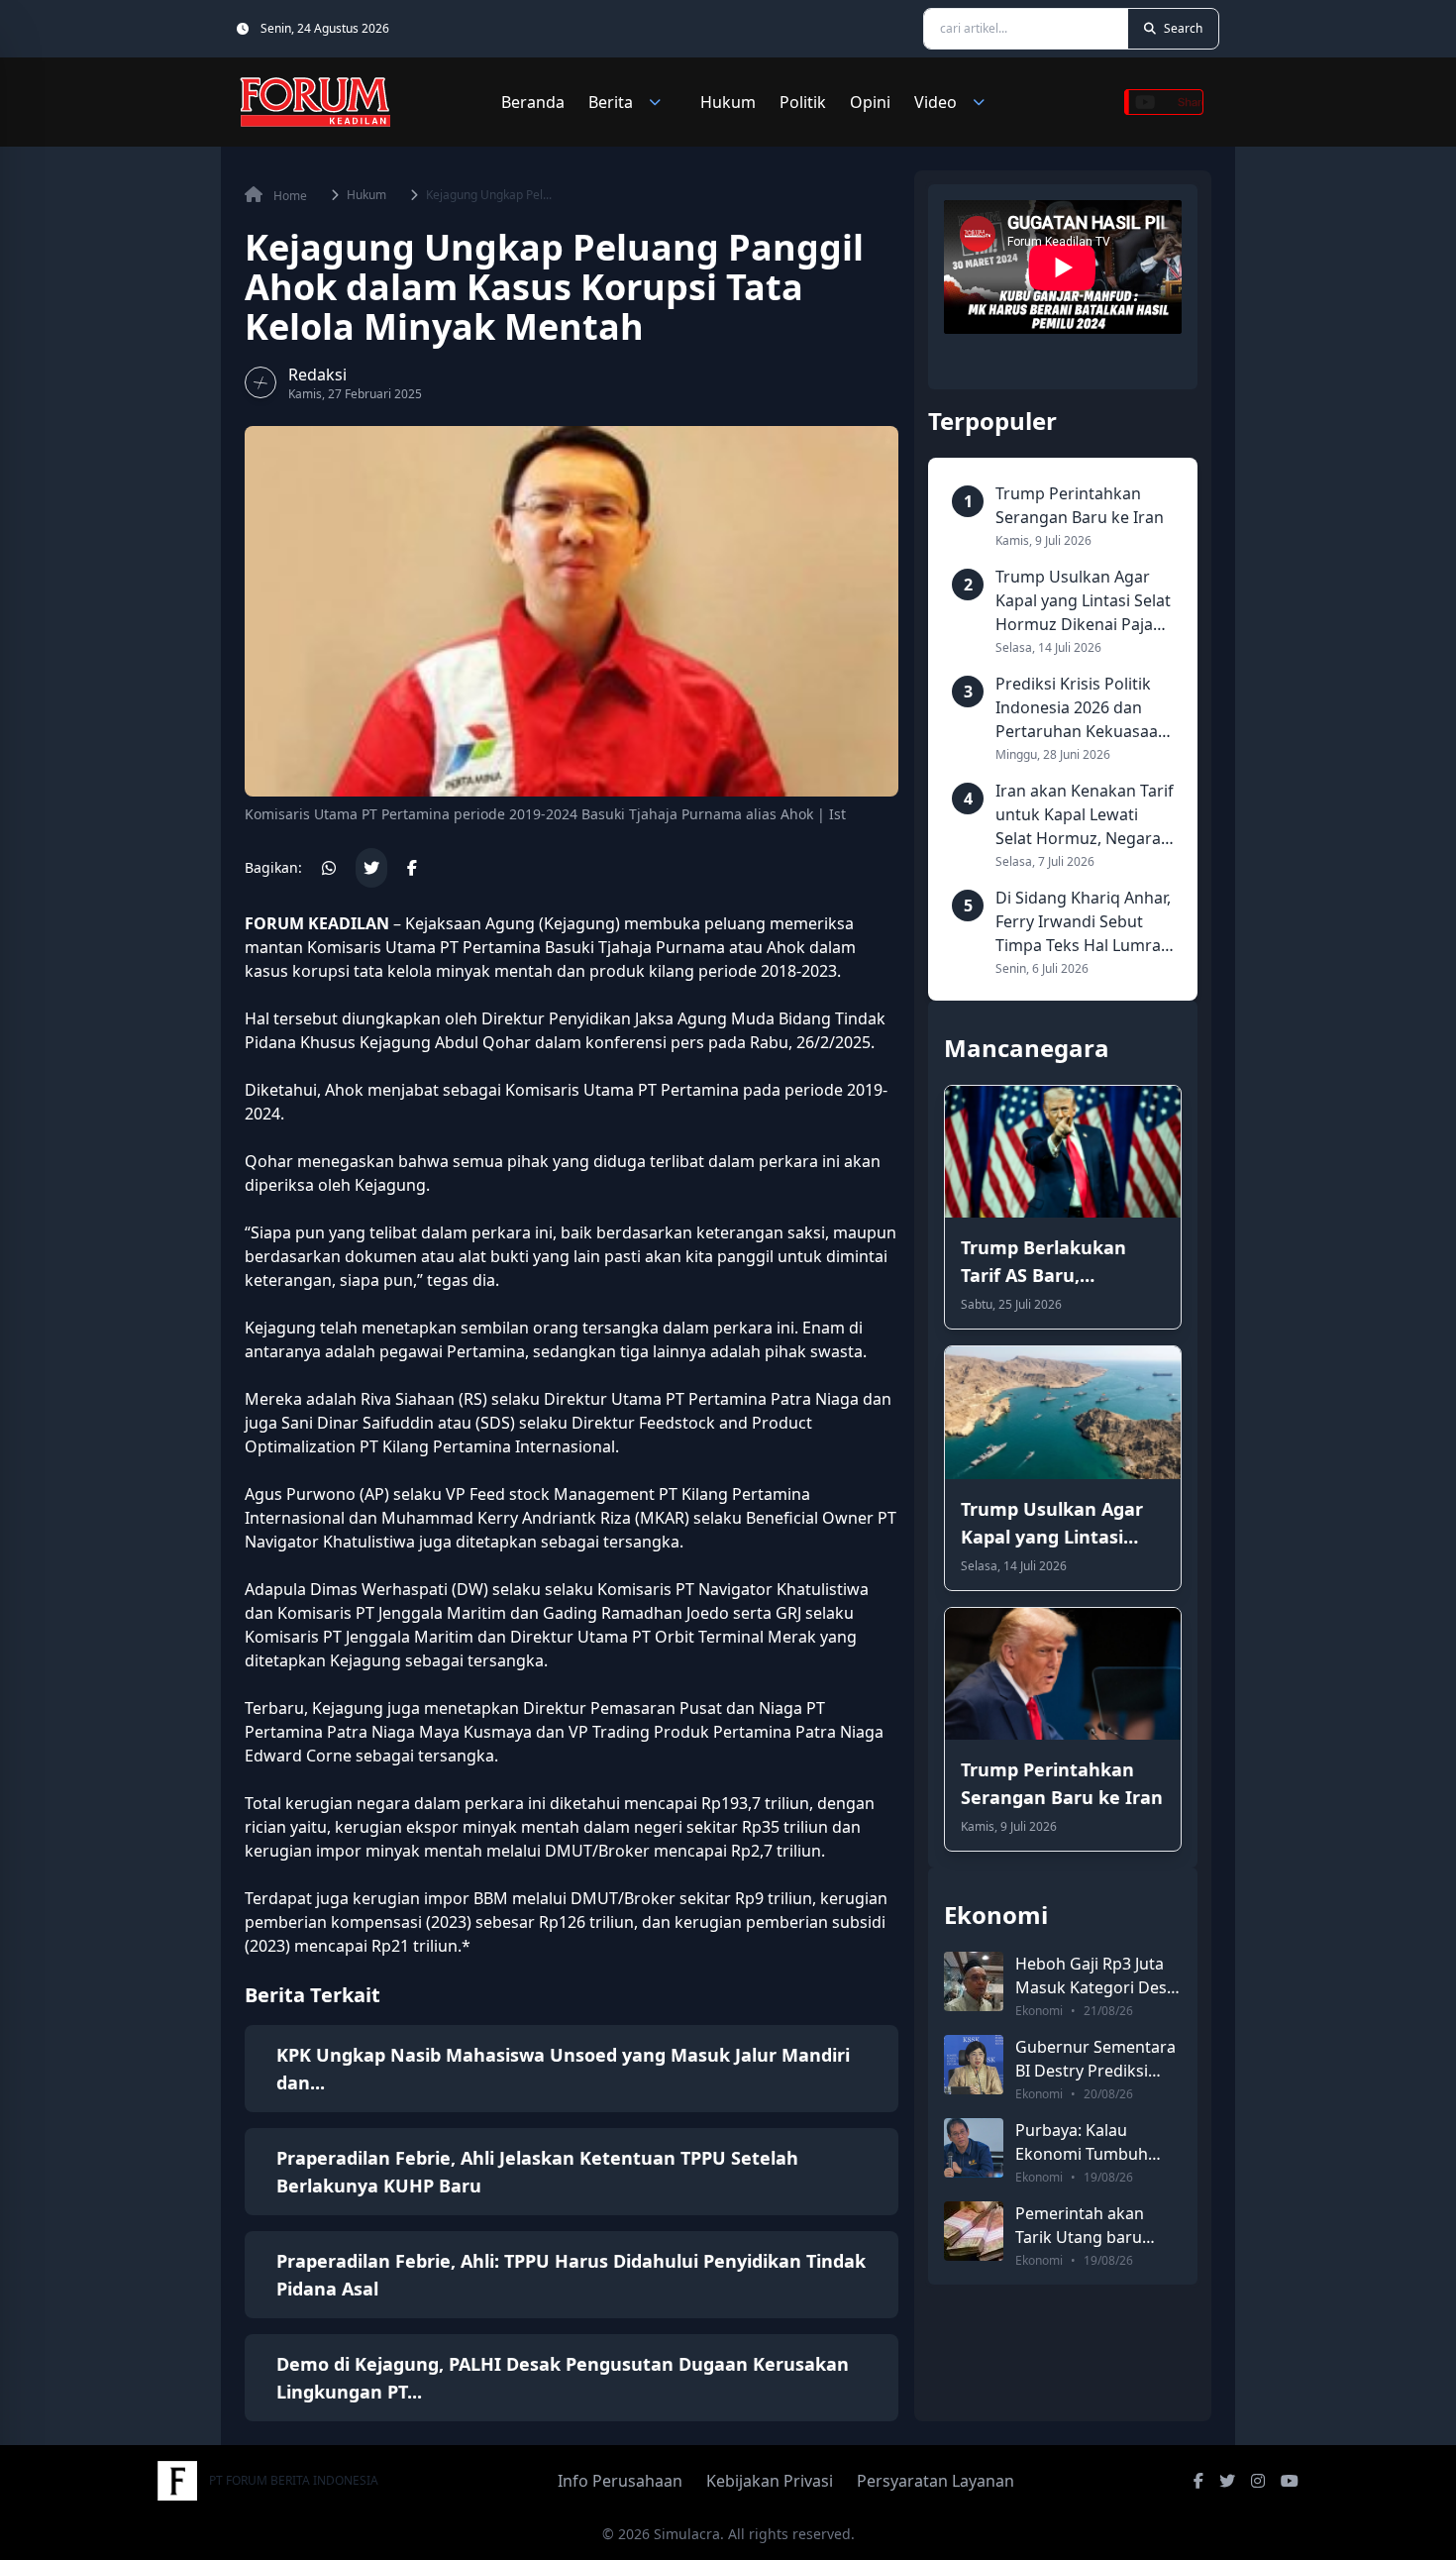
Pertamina (502, 947)
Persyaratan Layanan (936, 2481)
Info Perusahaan (620, 2481)
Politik (803, 102)
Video (936, 102)
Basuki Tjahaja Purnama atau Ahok (675, 947)
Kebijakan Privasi (770, 2481)
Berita (611, 102)
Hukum (728, 102)
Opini (870, 102)
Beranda (533, 102)
